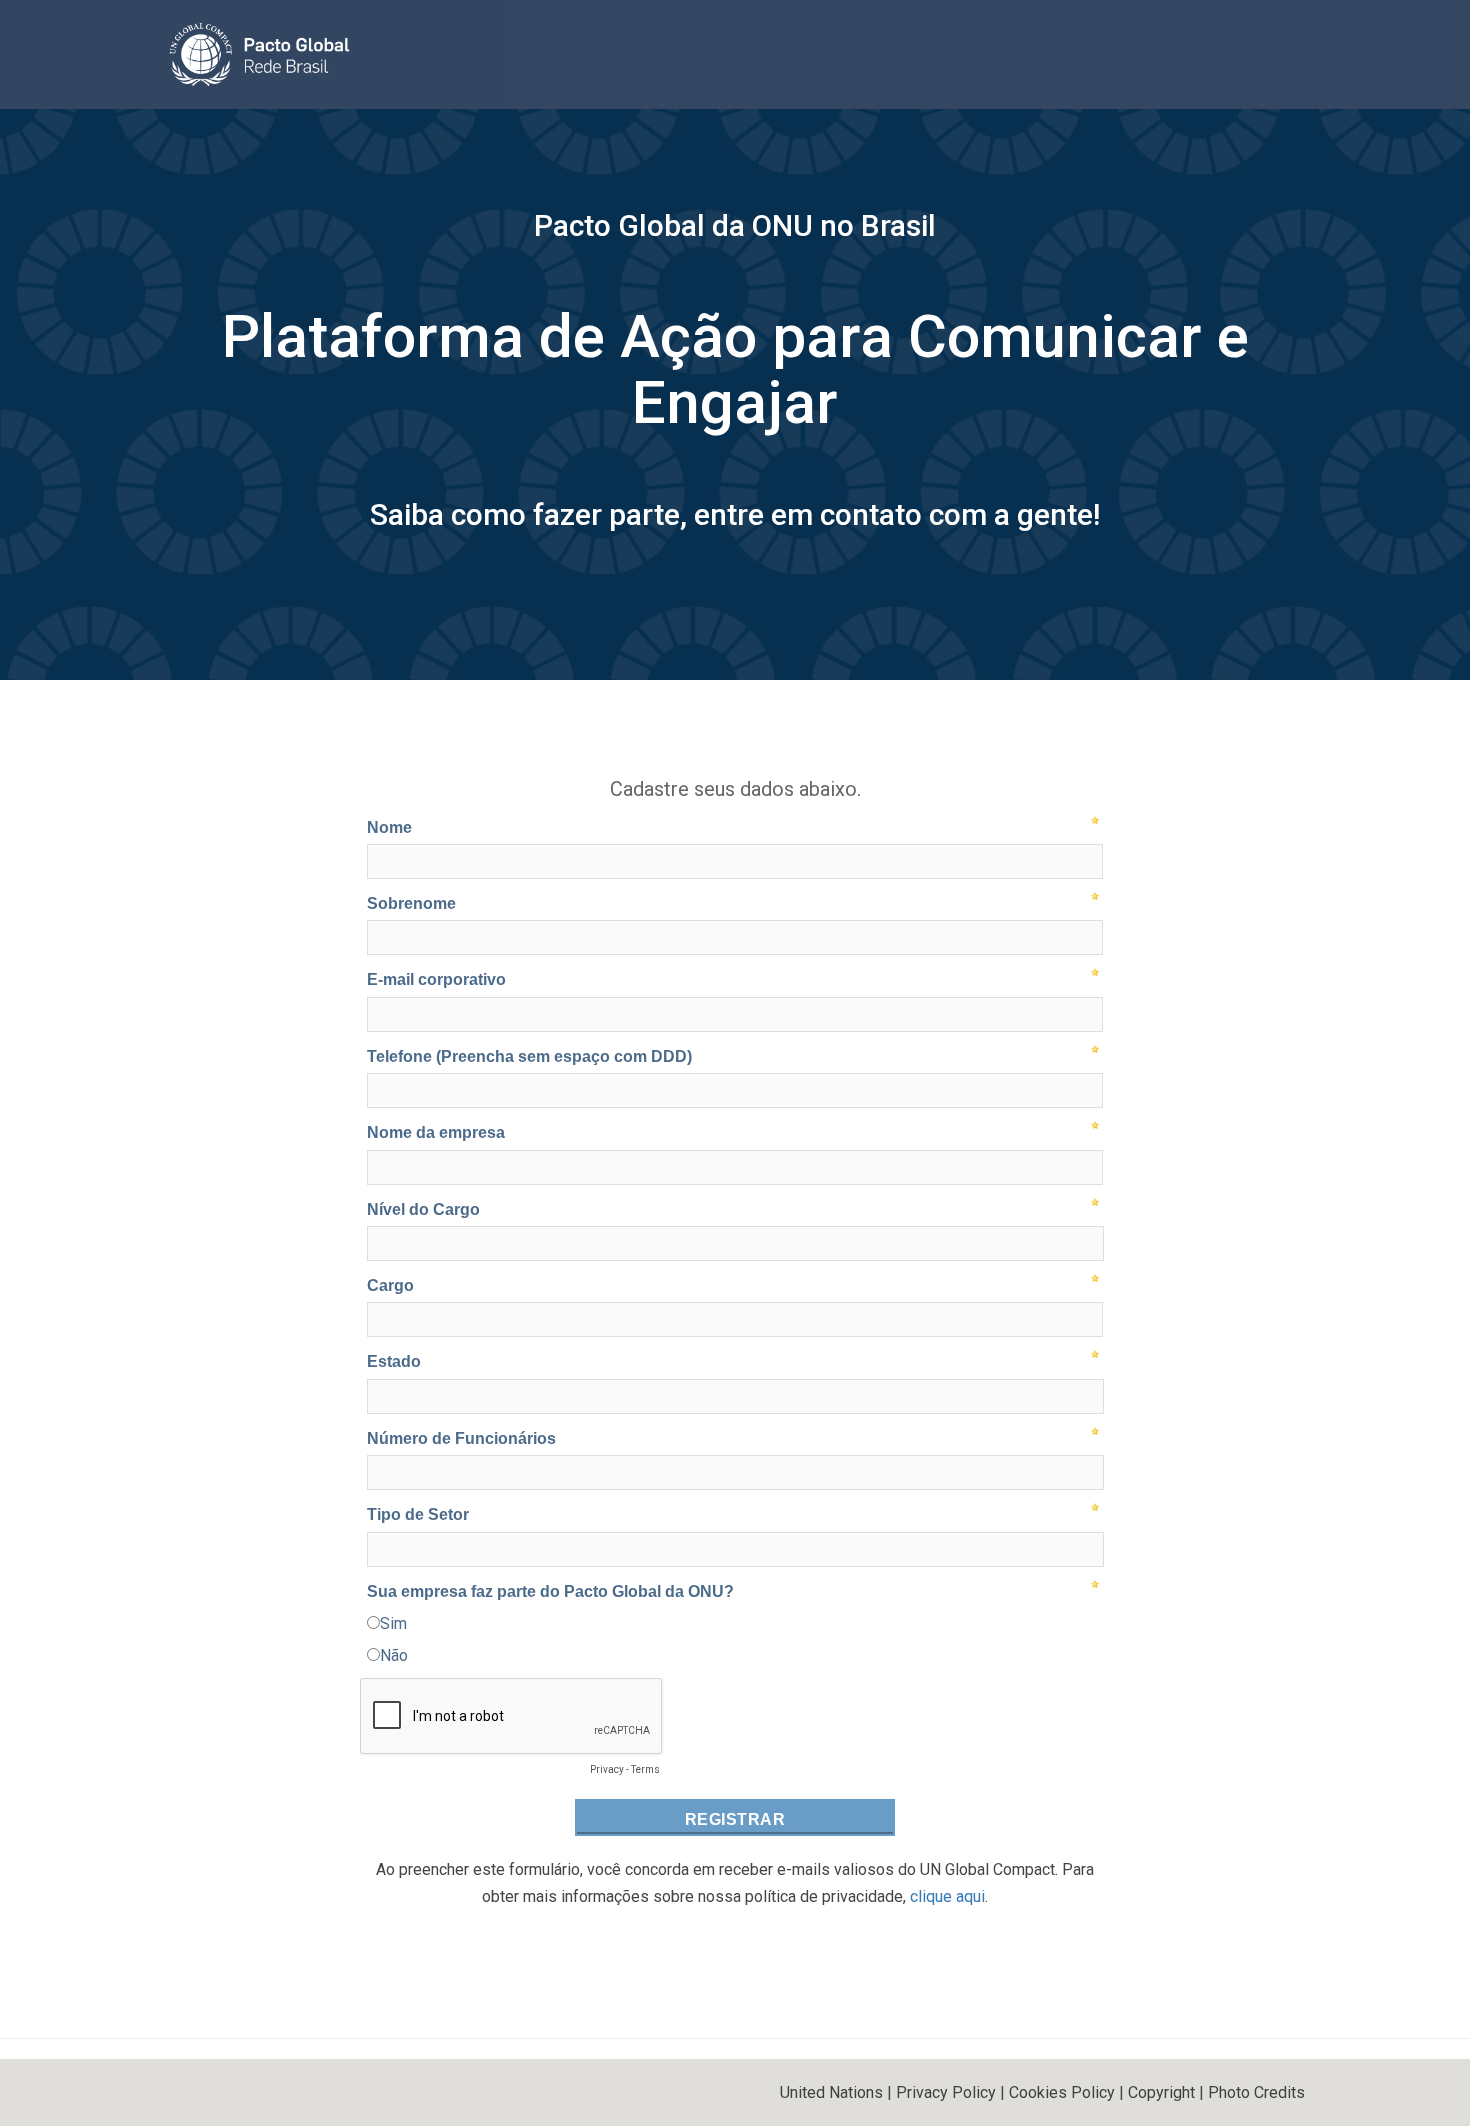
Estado (394, 1361)
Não (394, 1655)
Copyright (1161, 2092)
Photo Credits (1256, 2092)
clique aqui (947, 1896)
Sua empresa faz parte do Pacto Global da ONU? (550, 1591)
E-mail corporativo (436, 979)
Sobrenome (411, 903)
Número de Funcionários (461, 1438)
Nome (389, 827)
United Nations (831, 2092)
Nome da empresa (436, 1132)
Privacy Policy (946, 2092)
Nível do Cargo (423, 1209)
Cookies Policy (1062, 2092)
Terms (645, 1769)
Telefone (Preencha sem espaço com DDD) (529, 1056)
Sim (393, 1623)
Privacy (607, 1769)
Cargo (390, 1285)
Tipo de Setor (418, 1514)
